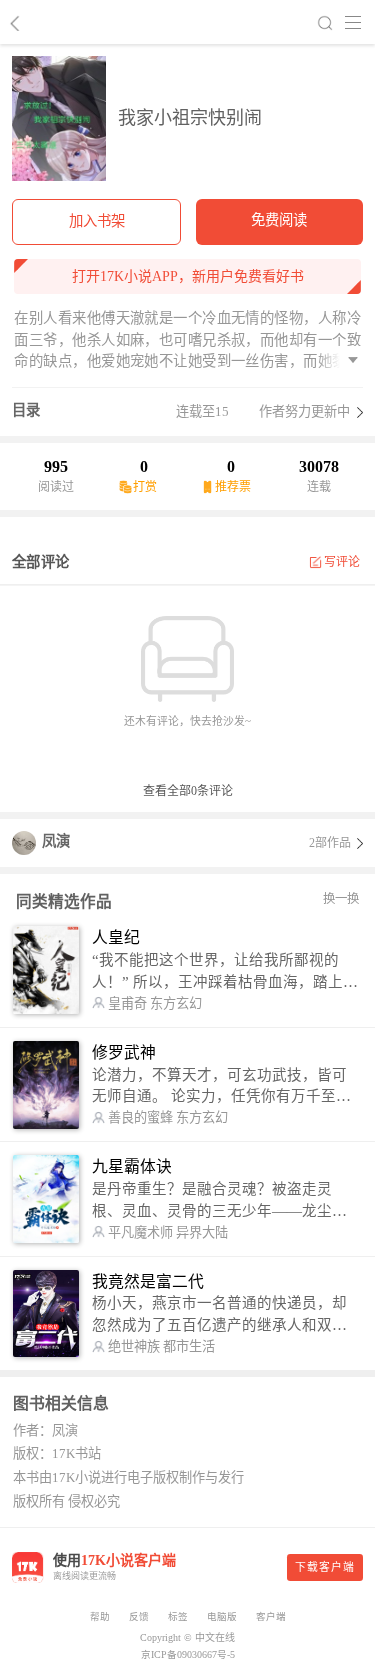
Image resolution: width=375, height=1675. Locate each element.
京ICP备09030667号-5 (188, 1654)
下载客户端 (325, 1567)
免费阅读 (279, 220)
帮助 (100, 1616)
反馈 (139, 1616)
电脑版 (222, 1616)
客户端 (271, 1616)
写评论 (342, 562)
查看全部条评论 (188, 791)
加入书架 (97, 221)
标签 (178, 1616)
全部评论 (40, 562)
